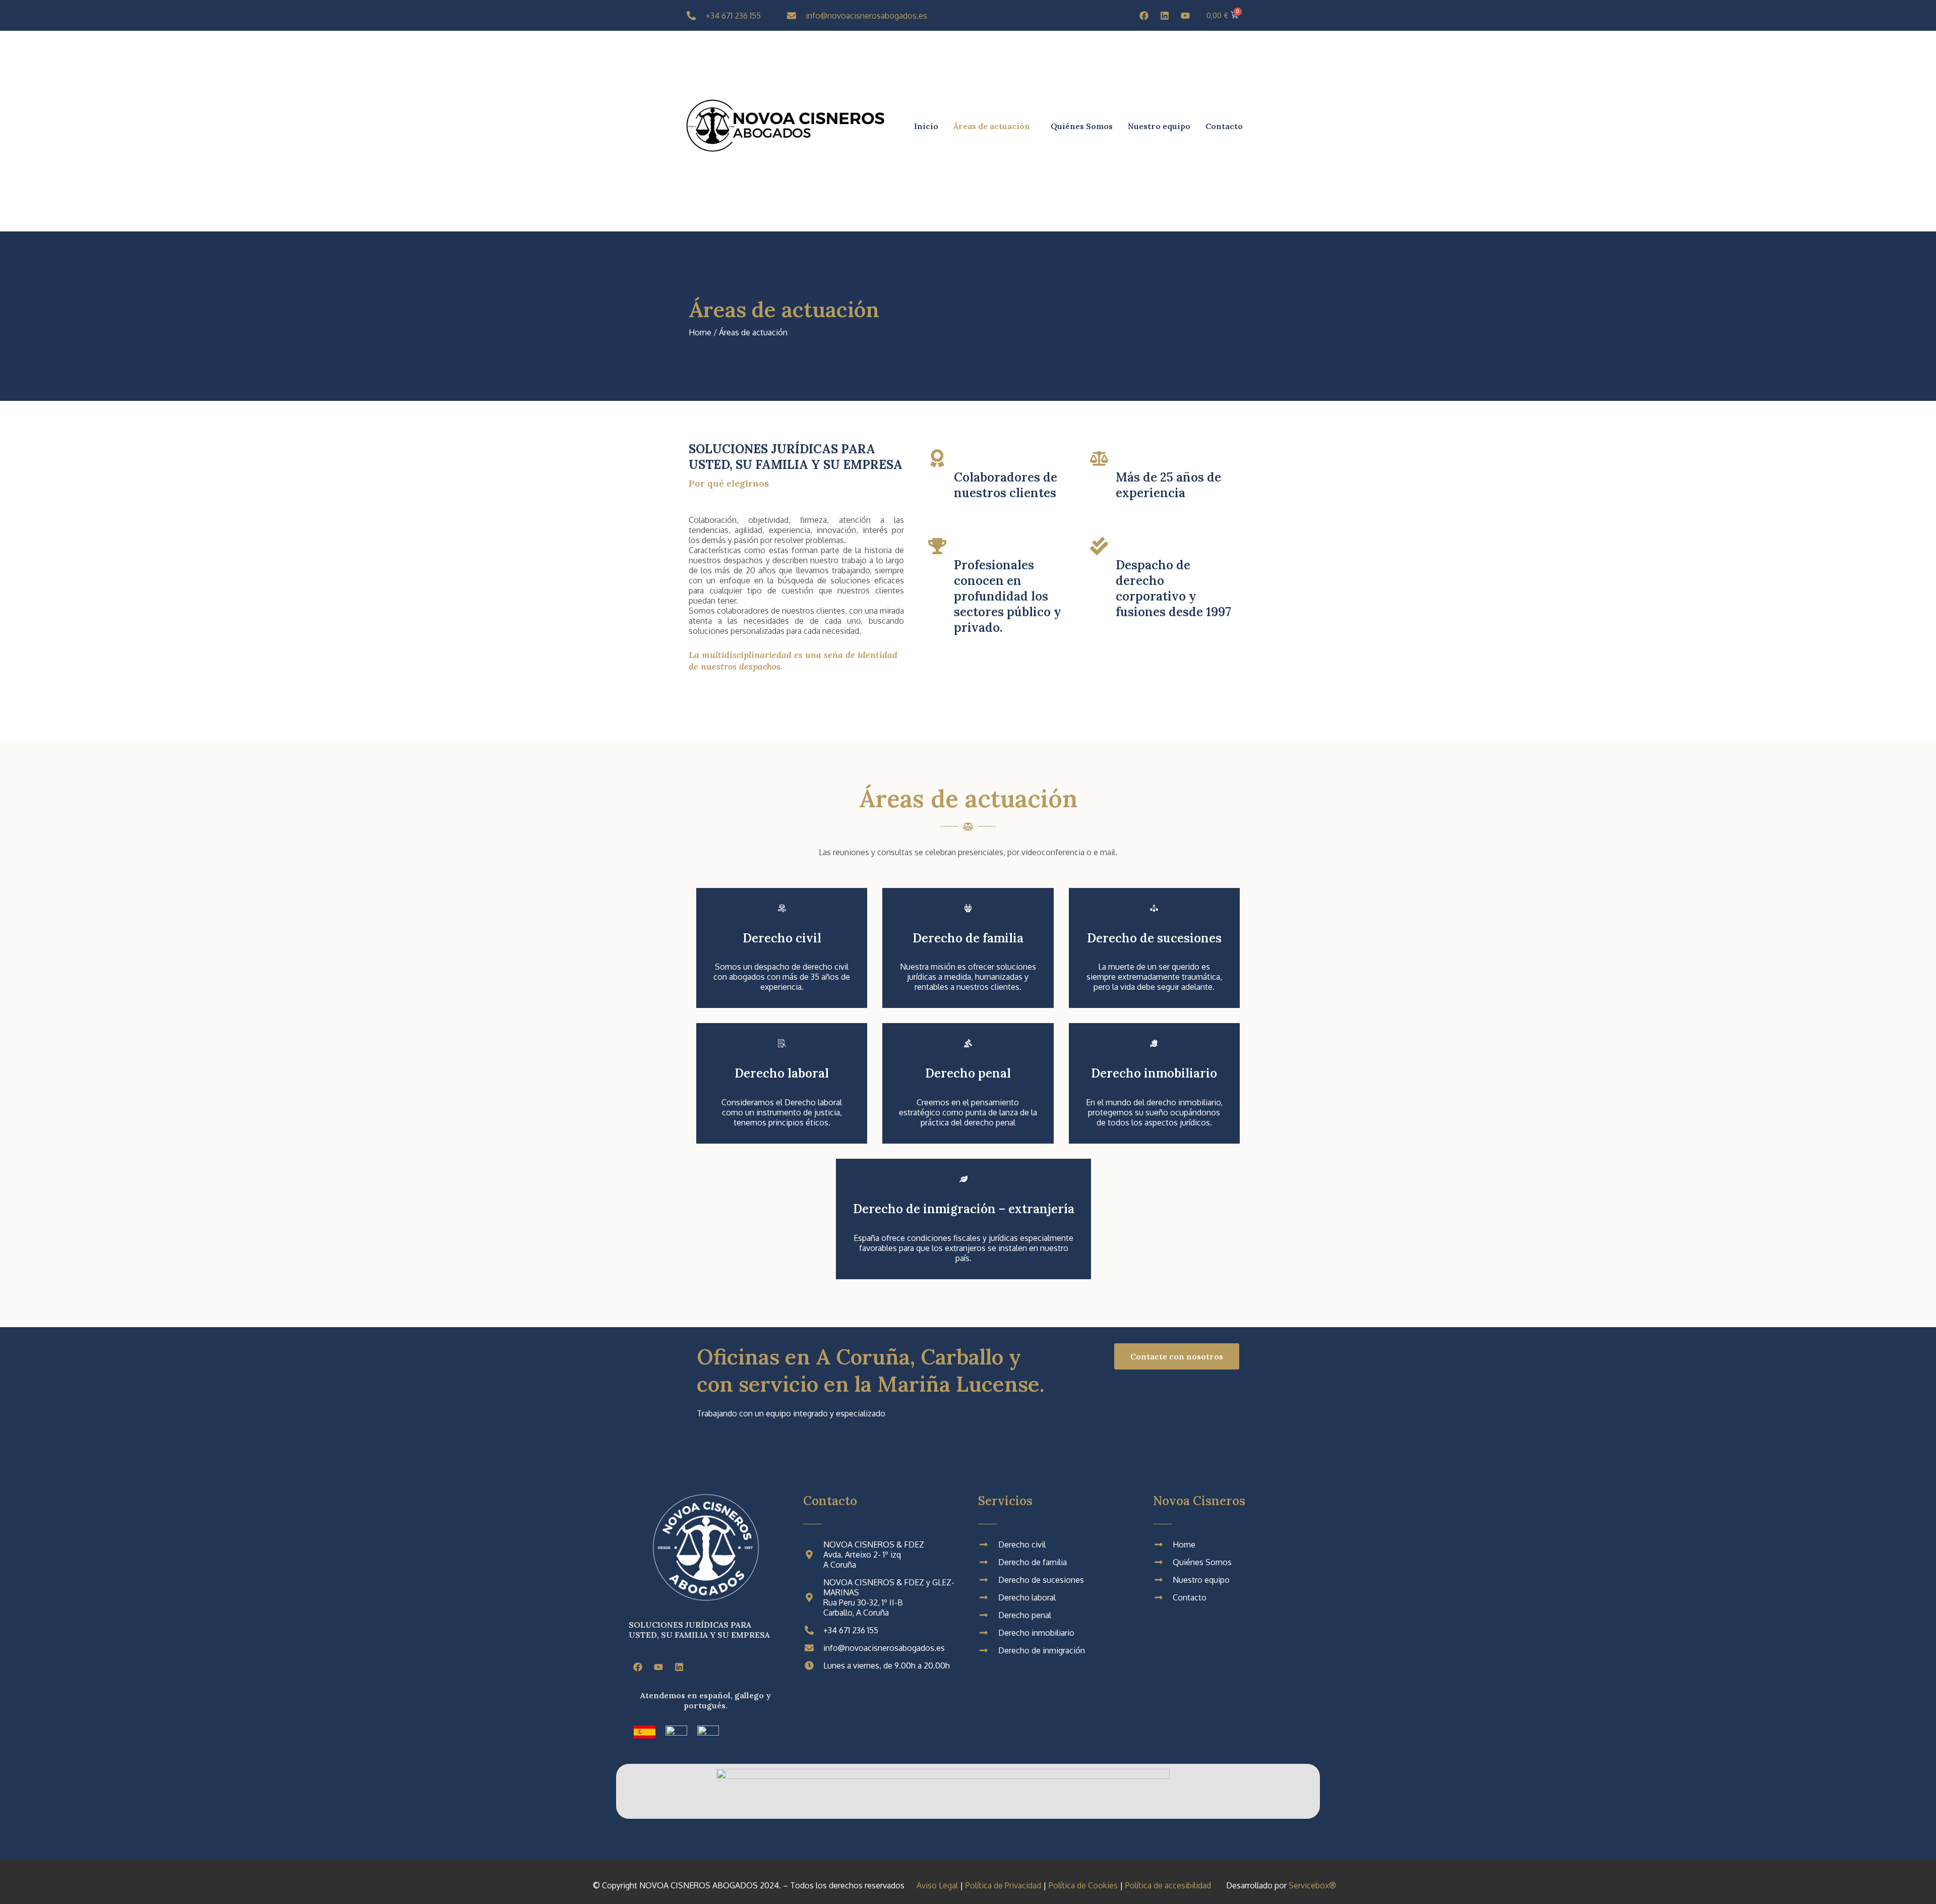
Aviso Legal (937, 1885)
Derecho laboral (782, 1073)
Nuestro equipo (1159, 126)
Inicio (926, 126)
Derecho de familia (968, 938)
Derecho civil (782, 938)
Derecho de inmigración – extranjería (964, 1209)
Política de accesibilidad (1168, 1885)
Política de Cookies (1083, 1885)
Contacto (1224, 126)
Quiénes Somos (1082, 126)
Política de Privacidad (1003, 1885)
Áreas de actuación (992, 126)
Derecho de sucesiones (1154, 938)
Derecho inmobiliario (1154, 1073)
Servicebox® (1312, 1885)
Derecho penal (968, 1073)
